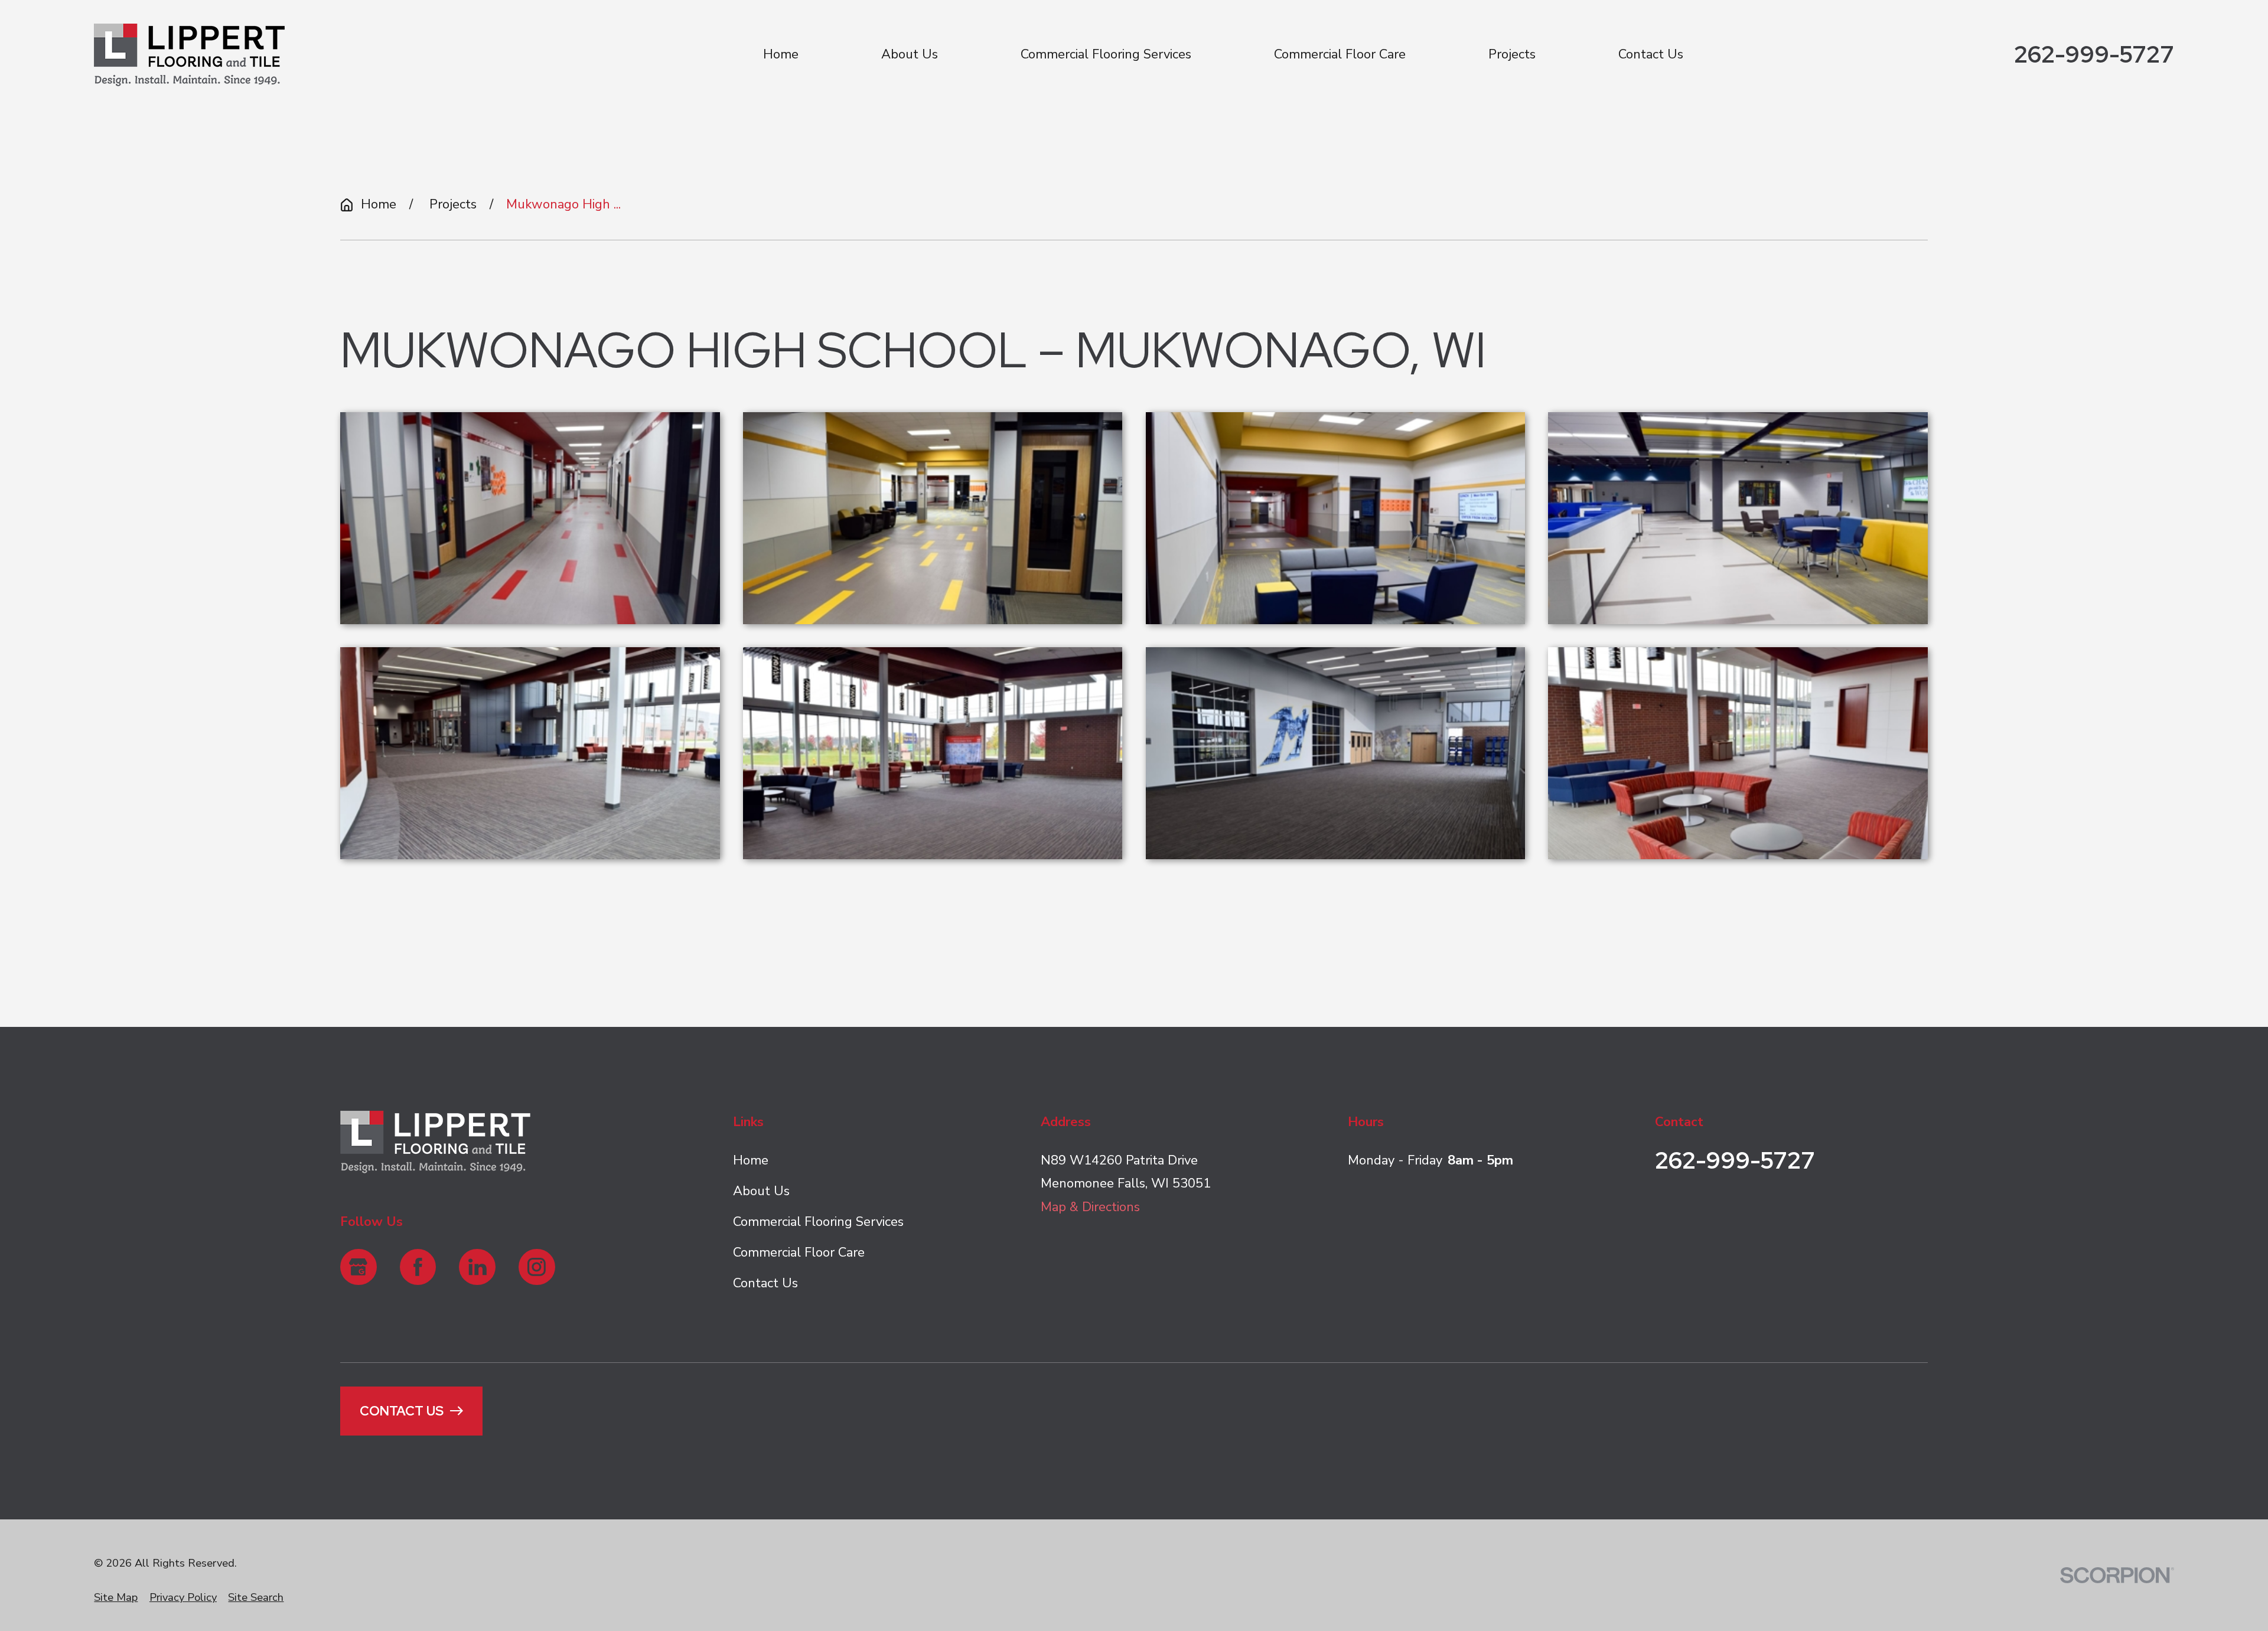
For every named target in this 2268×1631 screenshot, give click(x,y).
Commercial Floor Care (799, 1252)
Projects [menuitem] (1512, 54)
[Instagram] (537, 1267)
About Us (761, 1191)
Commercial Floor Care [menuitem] (1340, 54)
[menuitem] (116, 1598)
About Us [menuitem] (910, 54)
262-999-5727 (2094, 55)
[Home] (189, 55)
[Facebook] (418, 1267)
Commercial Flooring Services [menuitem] (1106, 54)
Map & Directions (1090, 1207)
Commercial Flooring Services (818, 1222)
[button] (530, 518)
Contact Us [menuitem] (1651, 54)
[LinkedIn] (477, 1267)
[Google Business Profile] (359, 1267)
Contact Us (765, 1283)
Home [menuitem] (781, 54)
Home (751, 1160)
